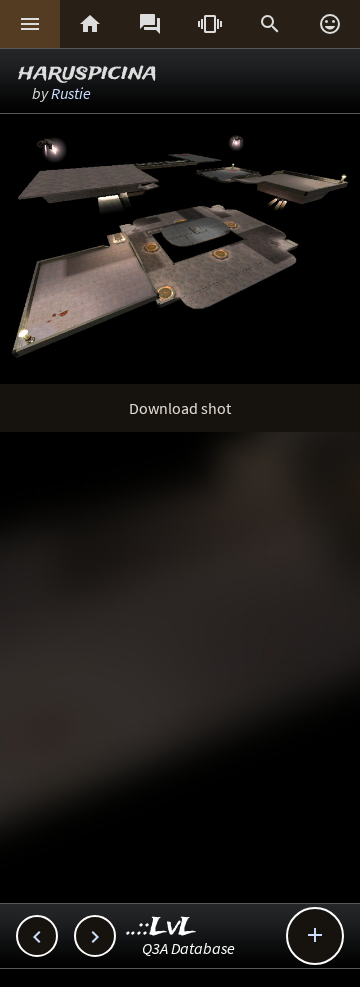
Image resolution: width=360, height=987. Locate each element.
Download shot (180, 408)
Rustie (71, 93)
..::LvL (161, 927)
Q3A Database (188, 948)
